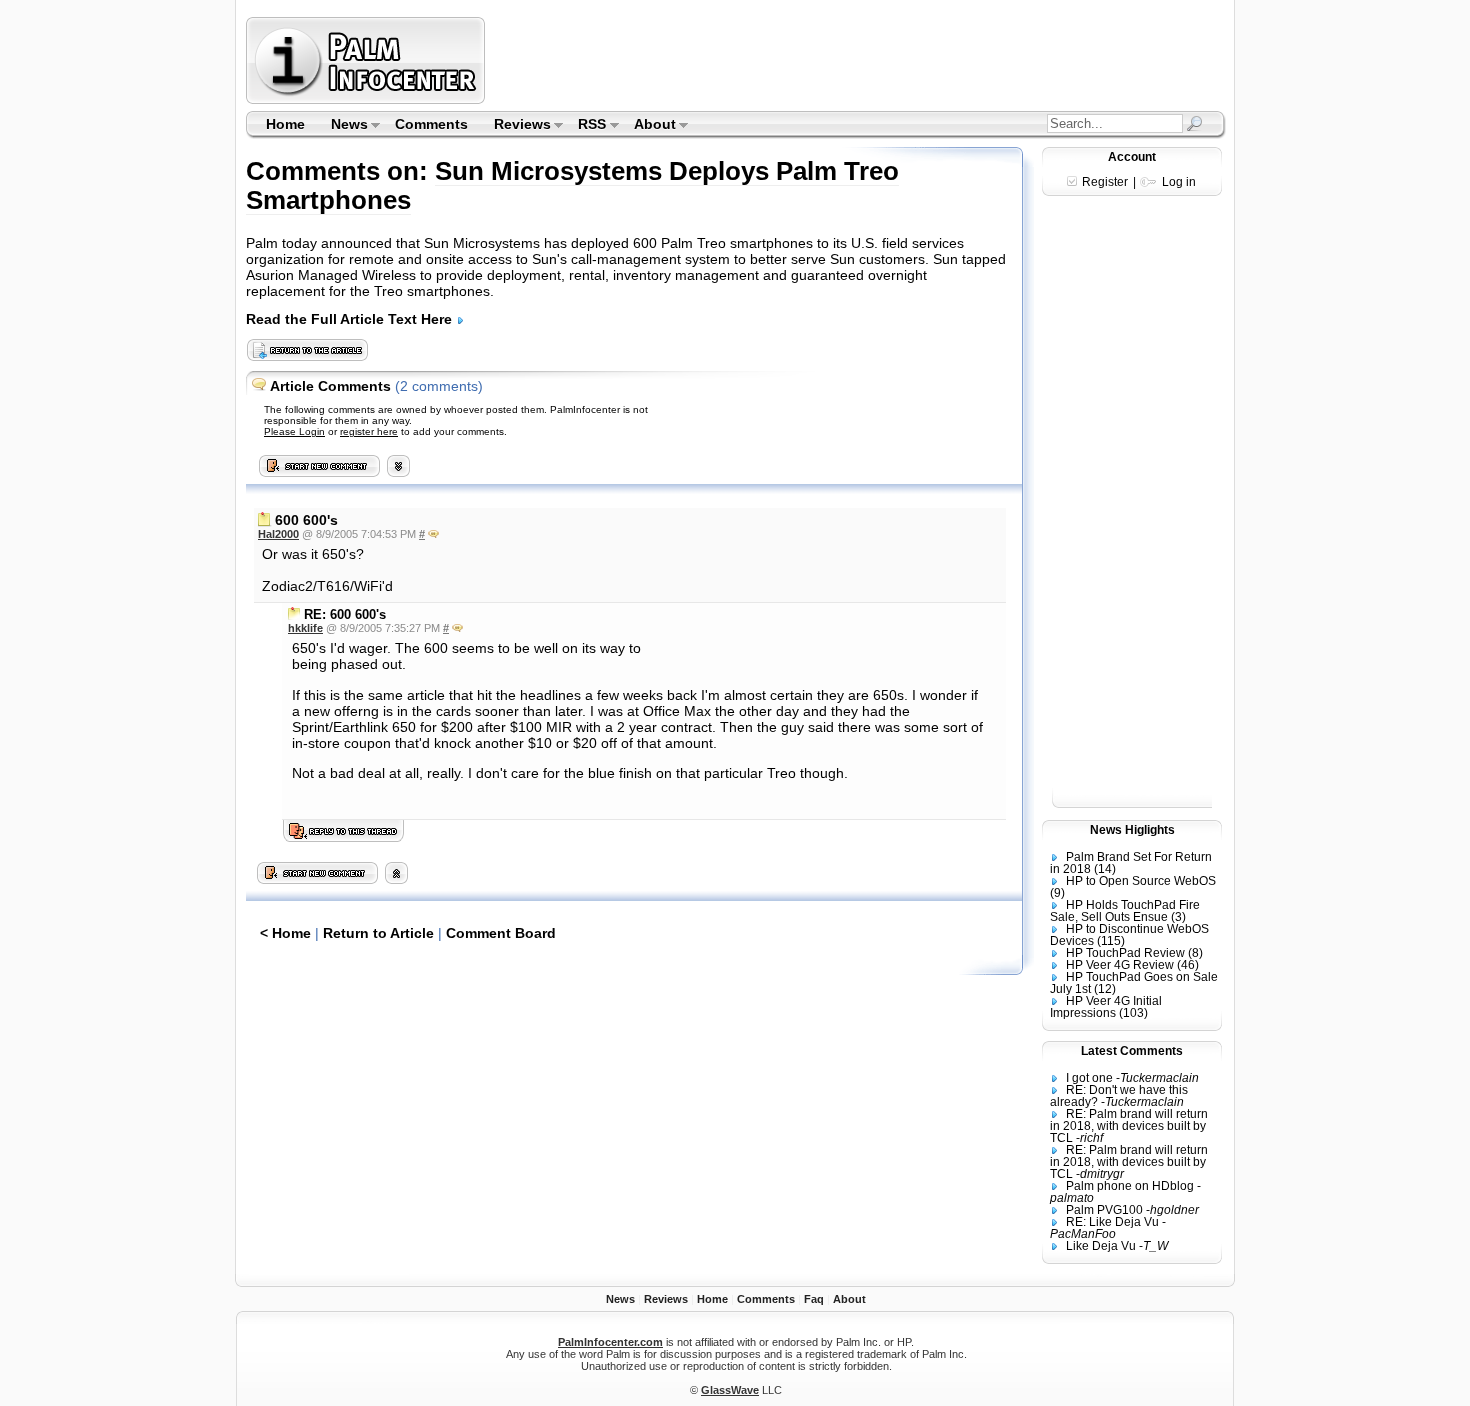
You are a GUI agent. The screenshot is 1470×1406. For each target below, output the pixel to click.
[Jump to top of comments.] (396, 879)
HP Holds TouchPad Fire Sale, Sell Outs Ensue (1125, 911)
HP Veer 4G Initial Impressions (1106, 1007)
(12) (1105, 989)
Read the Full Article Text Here (351, 319)
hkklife (305, 628)
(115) (1111, 941)
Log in (1179, 182)
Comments (431, 124)
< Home (285, 933)
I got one (1089, 1078)
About (648, 126)
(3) (1178, 917)
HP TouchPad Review (1125, 953)
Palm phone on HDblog (1130, 1186)
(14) (1105, 869)
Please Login (294, 431)
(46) (1188, 965)
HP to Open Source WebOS (1141, 881)
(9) (1057, 893)
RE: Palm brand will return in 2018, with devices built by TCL (1129, 1126)
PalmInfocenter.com (610, 1342)
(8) (1195, 953)
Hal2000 (278, 534)
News (343, 126)
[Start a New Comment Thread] (318, 879)
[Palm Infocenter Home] (367, 99)
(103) (1133, 1013)
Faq (814, 1299)
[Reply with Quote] (433, 534)
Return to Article (378, 933)
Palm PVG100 (1104, 1210)
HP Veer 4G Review (1120, 965)
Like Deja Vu (1101, 1246)
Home (285, 124)
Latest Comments (1132, 1051)
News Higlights (1132, 830)
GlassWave (730, 1390)
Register (1105, 182)
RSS (586, 126)
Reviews (516, 126)
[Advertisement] (858, 60)
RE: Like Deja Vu (1112, 1222)
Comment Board (501, 933)
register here (369, 431)
